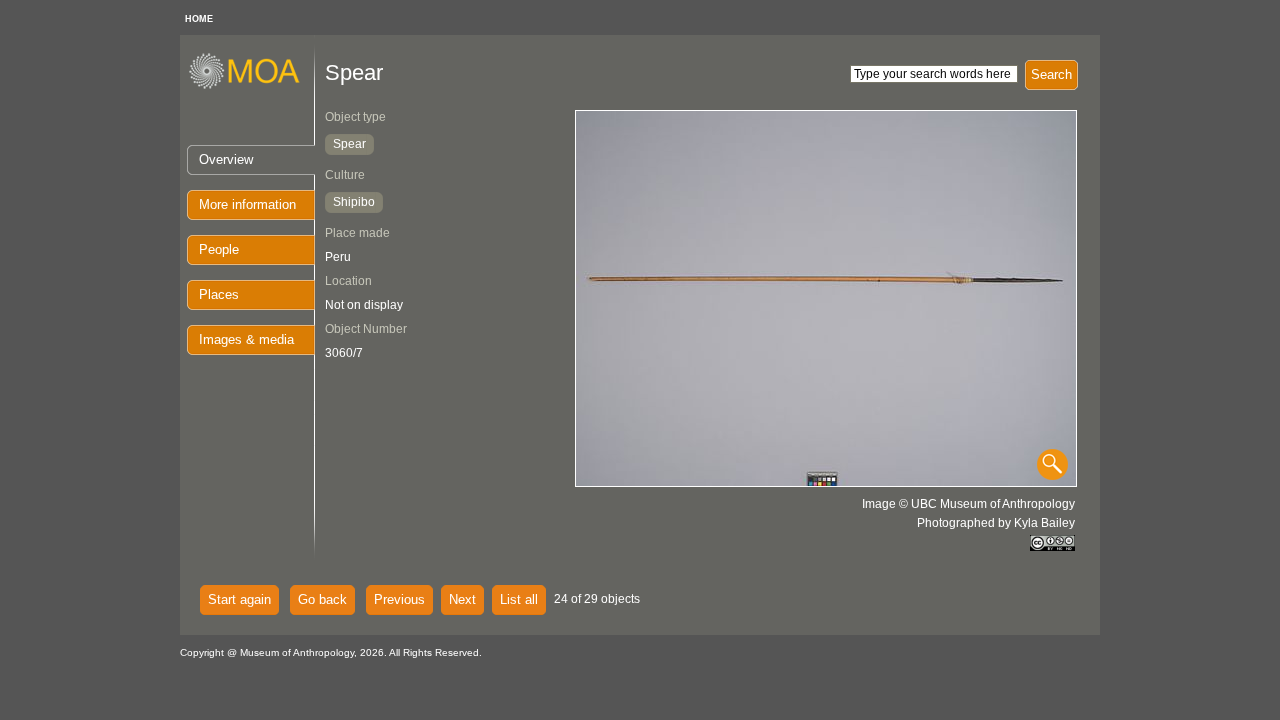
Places (219, 294)
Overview (226, 159)
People (219, 249)
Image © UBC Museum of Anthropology (968, 504)
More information (247, 204)
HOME (199, 19)
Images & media (246, 339)
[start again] (251, 86)
